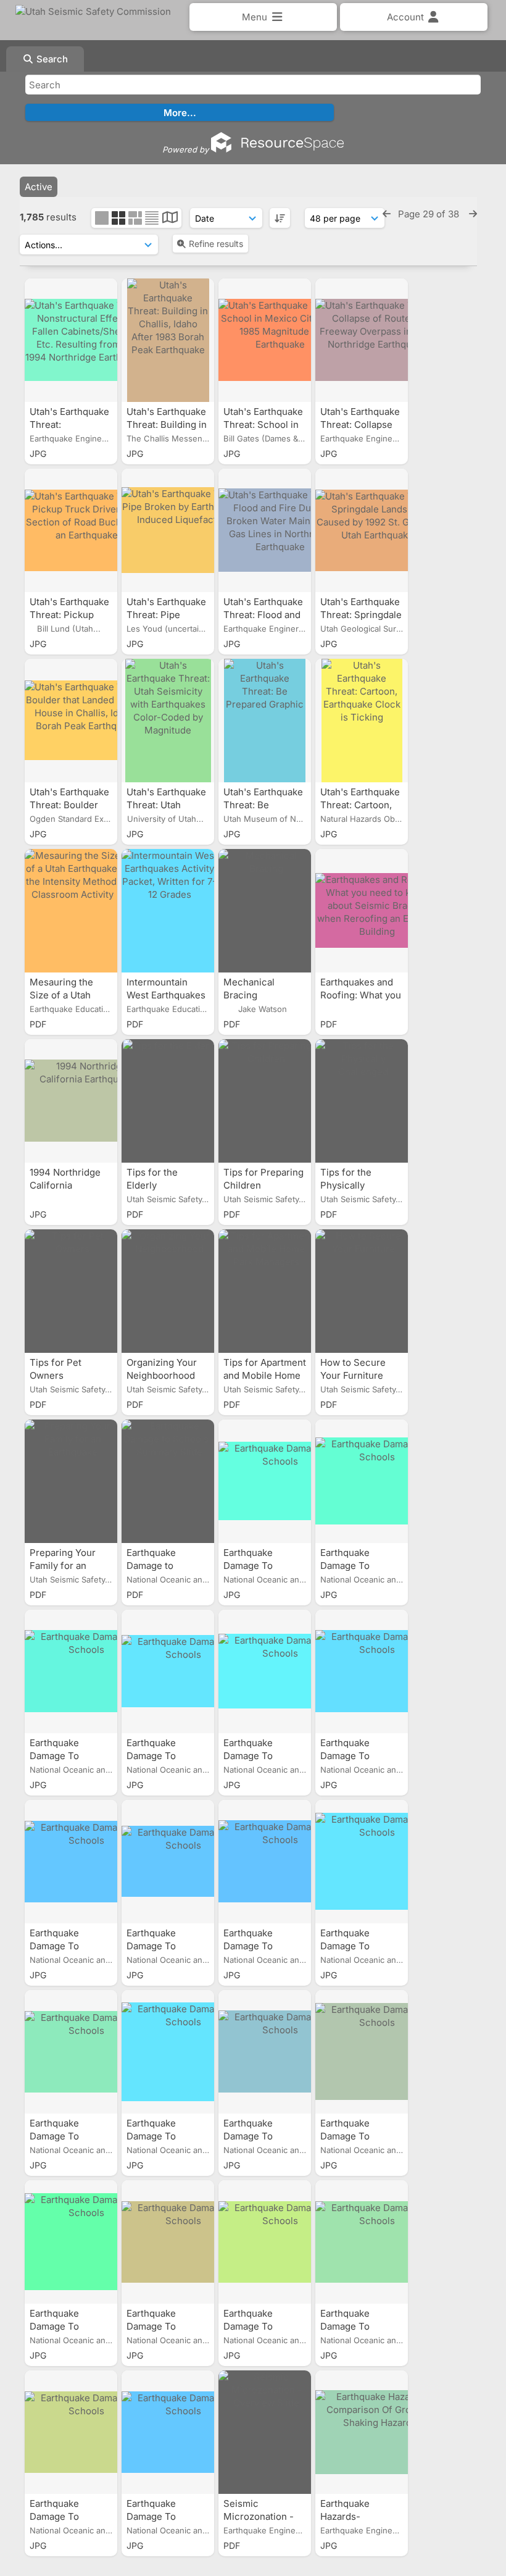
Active (39, 187)
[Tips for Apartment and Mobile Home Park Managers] (265, 1291)
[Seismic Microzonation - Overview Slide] (265, 2432)
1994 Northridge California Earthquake (65, 1185)
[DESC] (280, 218)
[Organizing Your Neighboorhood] (168, 1291)
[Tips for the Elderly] (168, 1101)
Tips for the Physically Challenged (346, 1185)
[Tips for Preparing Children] (265, 1101)
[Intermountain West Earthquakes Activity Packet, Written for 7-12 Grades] (168, 911)
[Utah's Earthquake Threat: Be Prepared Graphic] (265, 721)
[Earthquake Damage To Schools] (265, 1481)
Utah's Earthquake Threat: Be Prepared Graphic (263, 805)
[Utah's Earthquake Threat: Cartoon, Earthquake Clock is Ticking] (362, 721)
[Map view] (170, 219)
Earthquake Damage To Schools (248, 1566)
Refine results (216, 244)
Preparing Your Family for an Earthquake (63, 1566)
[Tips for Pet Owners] (71, 1291)
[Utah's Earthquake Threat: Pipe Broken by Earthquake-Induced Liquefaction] (168, 530)
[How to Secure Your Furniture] (362, 1291)
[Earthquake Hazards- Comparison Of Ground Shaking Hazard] (362, 2432)
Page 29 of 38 (430, 214)
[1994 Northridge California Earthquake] (71, 1101)
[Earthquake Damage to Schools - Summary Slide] (168, 1481)
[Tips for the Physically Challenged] (362, 1101)
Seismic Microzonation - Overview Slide (259, 2516)
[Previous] (387, 214)
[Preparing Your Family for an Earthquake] (71, 1481)
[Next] (473, 214)
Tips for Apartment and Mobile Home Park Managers (265, 1375)
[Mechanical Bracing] (265, 911)
